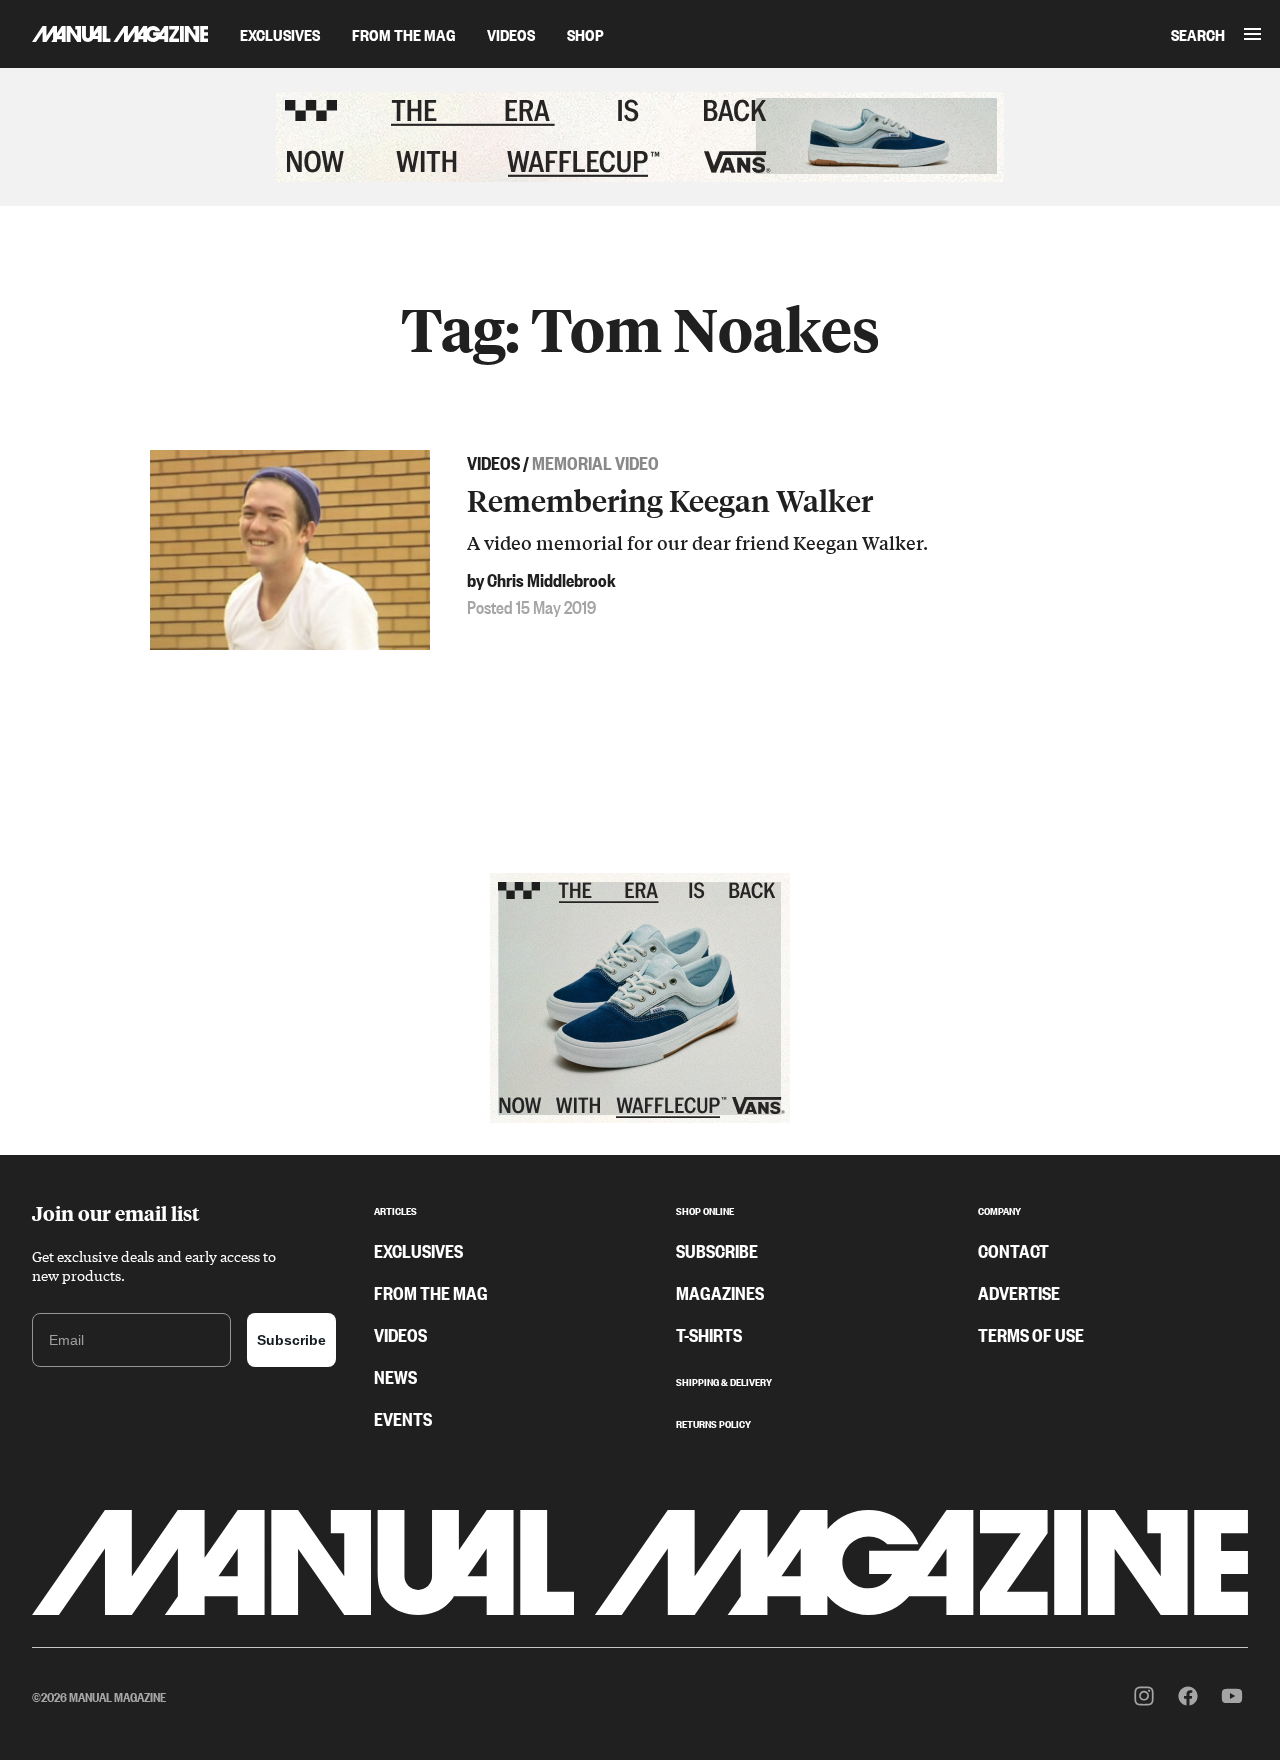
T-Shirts (709, 1334)
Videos (511, 34)
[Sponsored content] (640, 137)
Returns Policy (713, 1422)
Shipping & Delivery (724, 1380)
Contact (1013, 1250)
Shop (585, 34)
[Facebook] (1188, 1696)
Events (403, 1418)
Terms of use (1031, 1334)
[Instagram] (1144, 1696)
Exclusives (280, 34)
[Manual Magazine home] (104, 33)
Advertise (1019, 1292)
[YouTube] (1232, 1696)
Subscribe (291, 1340)
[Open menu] (1252, 34)
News (395, 1376)
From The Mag (403, 34)
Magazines (720, 1292)
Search (1198, 34)
